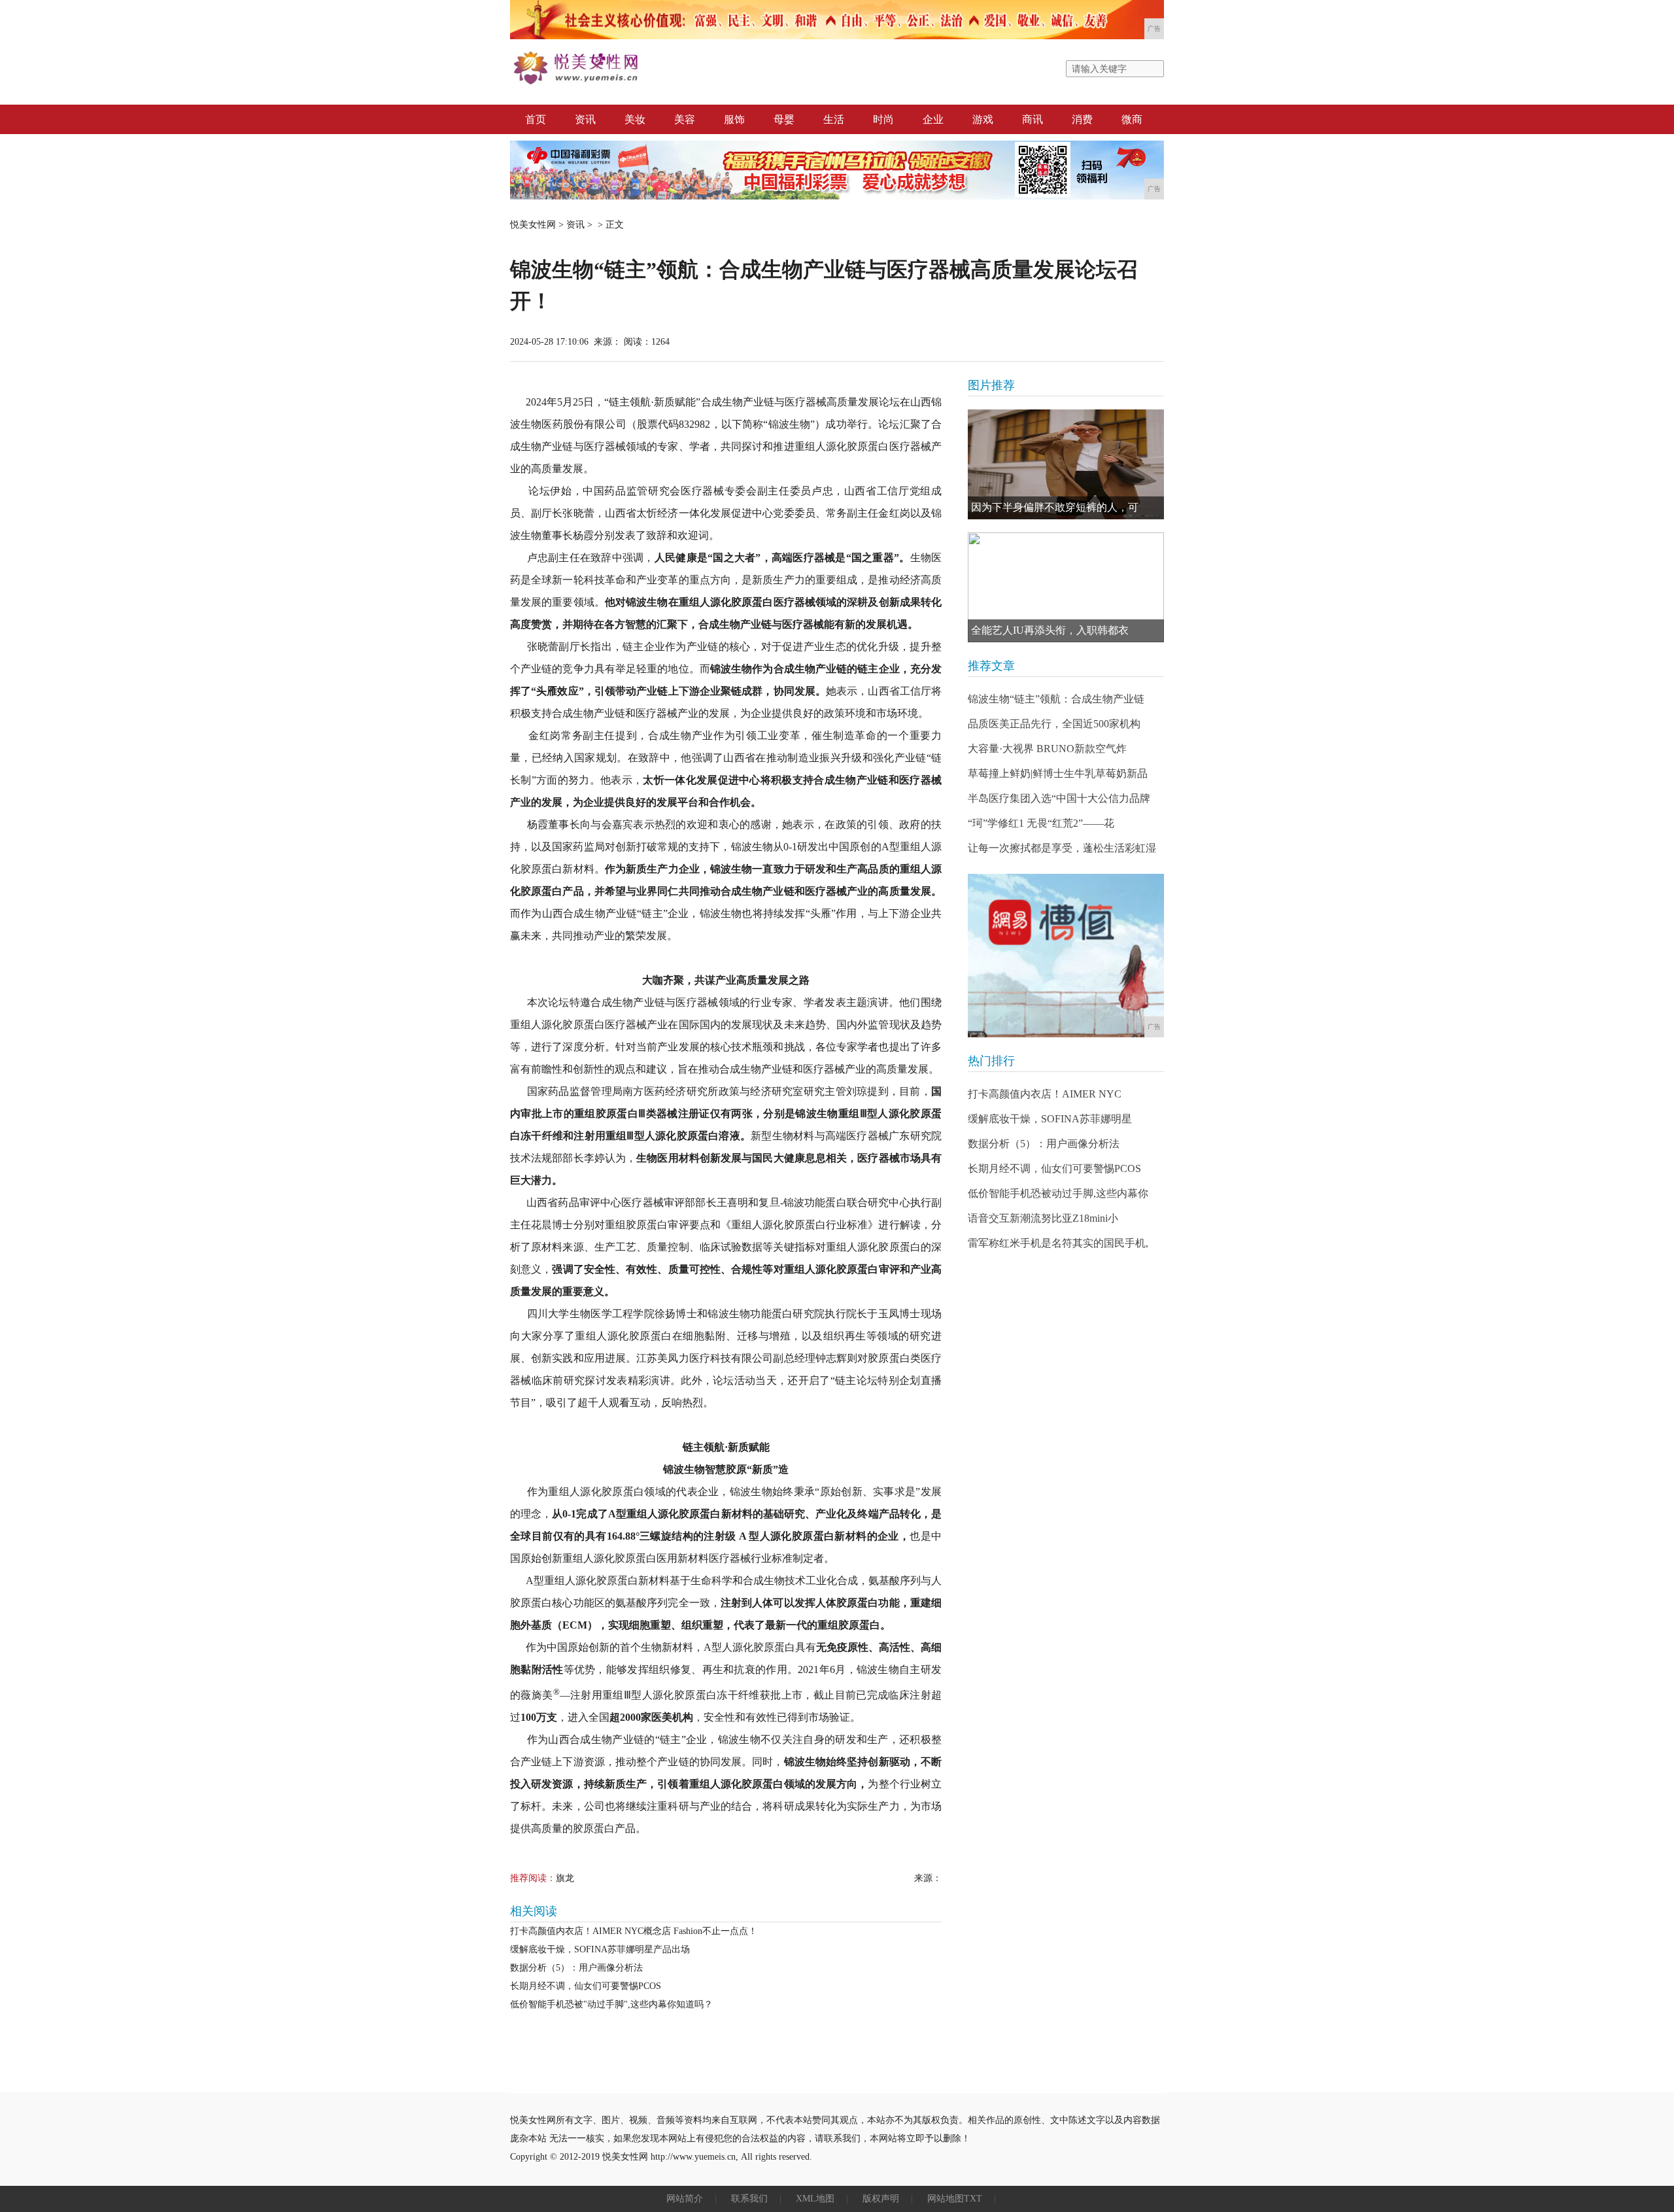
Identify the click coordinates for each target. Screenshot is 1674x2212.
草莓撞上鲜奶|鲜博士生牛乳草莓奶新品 (1058, 773)
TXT (973, 2199)
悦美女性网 (533, 225)
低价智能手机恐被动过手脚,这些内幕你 (1058, 1193)
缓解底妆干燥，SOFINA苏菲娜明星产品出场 (600, 1949)
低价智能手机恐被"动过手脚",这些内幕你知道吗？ (611, 2004)
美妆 (635, 119)
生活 (834, 119)
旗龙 (565, 1878)
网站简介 (685, 2199)
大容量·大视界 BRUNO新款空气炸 (1047, 749)
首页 (536, 119)
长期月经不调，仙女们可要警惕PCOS (586, 1986)
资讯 (585, 119)
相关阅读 (534, 1911)
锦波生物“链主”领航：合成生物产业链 (1056, 699)
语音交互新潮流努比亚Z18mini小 (1043, 1218)
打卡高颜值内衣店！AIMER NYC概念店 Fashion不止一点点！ (634, 1931)
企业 (933, 119)
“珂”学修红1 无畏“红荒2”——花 (1041, 823)
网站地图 (946, 2199)
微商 (1132, 119)
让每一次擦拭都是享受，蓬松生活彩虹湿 (1062, 848)
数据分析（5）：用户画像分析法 (576, 1968)
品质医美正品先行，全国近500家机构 (1054, 724)
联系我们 (749, 2199)
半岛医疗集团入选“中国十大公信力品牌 (1059, 798)
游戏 (983, 119)
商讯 (1033, 119)
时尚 (883, 119)
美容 (685, 119)
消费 (1082, 119)
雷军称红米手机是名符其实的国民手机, (1058, 1243)
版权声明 (881, 2199)
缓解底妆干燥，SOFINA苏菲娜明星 (1050, 1119)
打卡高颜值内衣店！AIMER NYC (1045, 1094)
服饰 (734, 119)
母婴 (784, 119)
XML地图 (815, 2199)
